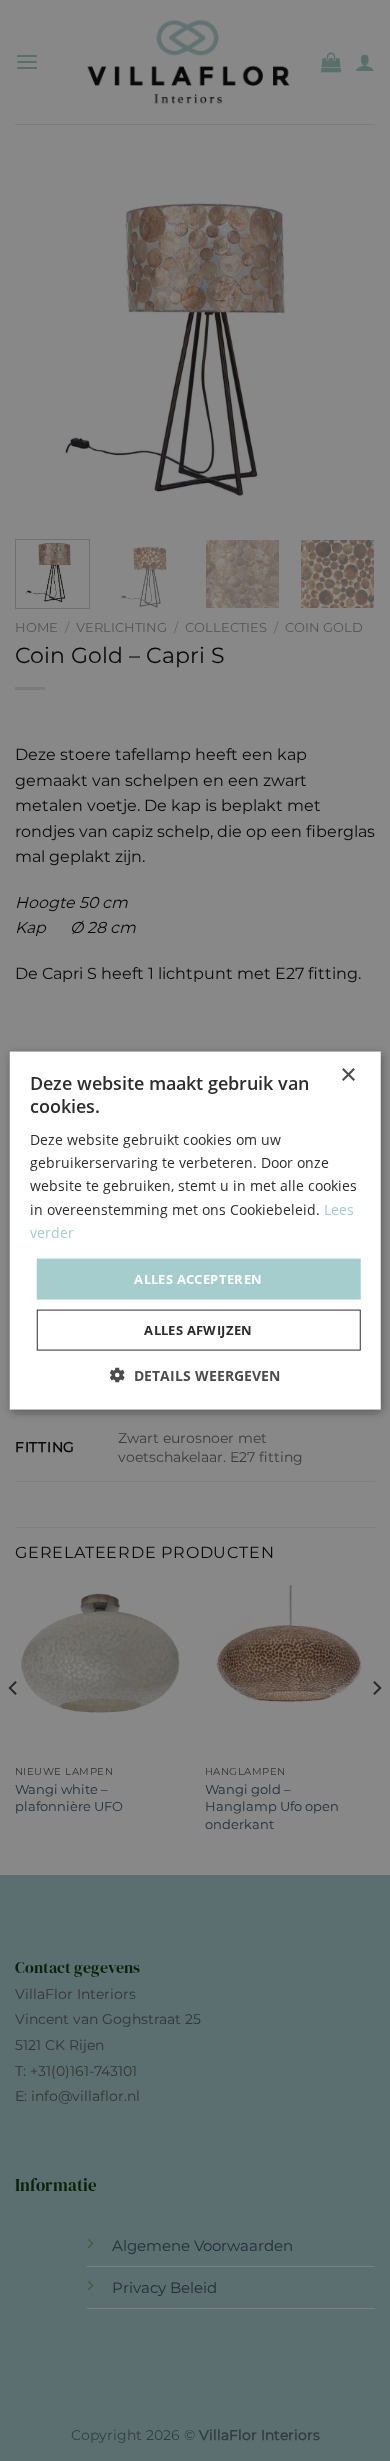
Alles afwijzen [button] (198, 1330)
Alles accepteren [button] (198, 1278)
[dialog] (195, 1230)
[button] (195, 1375)
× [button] (347, 1074)
